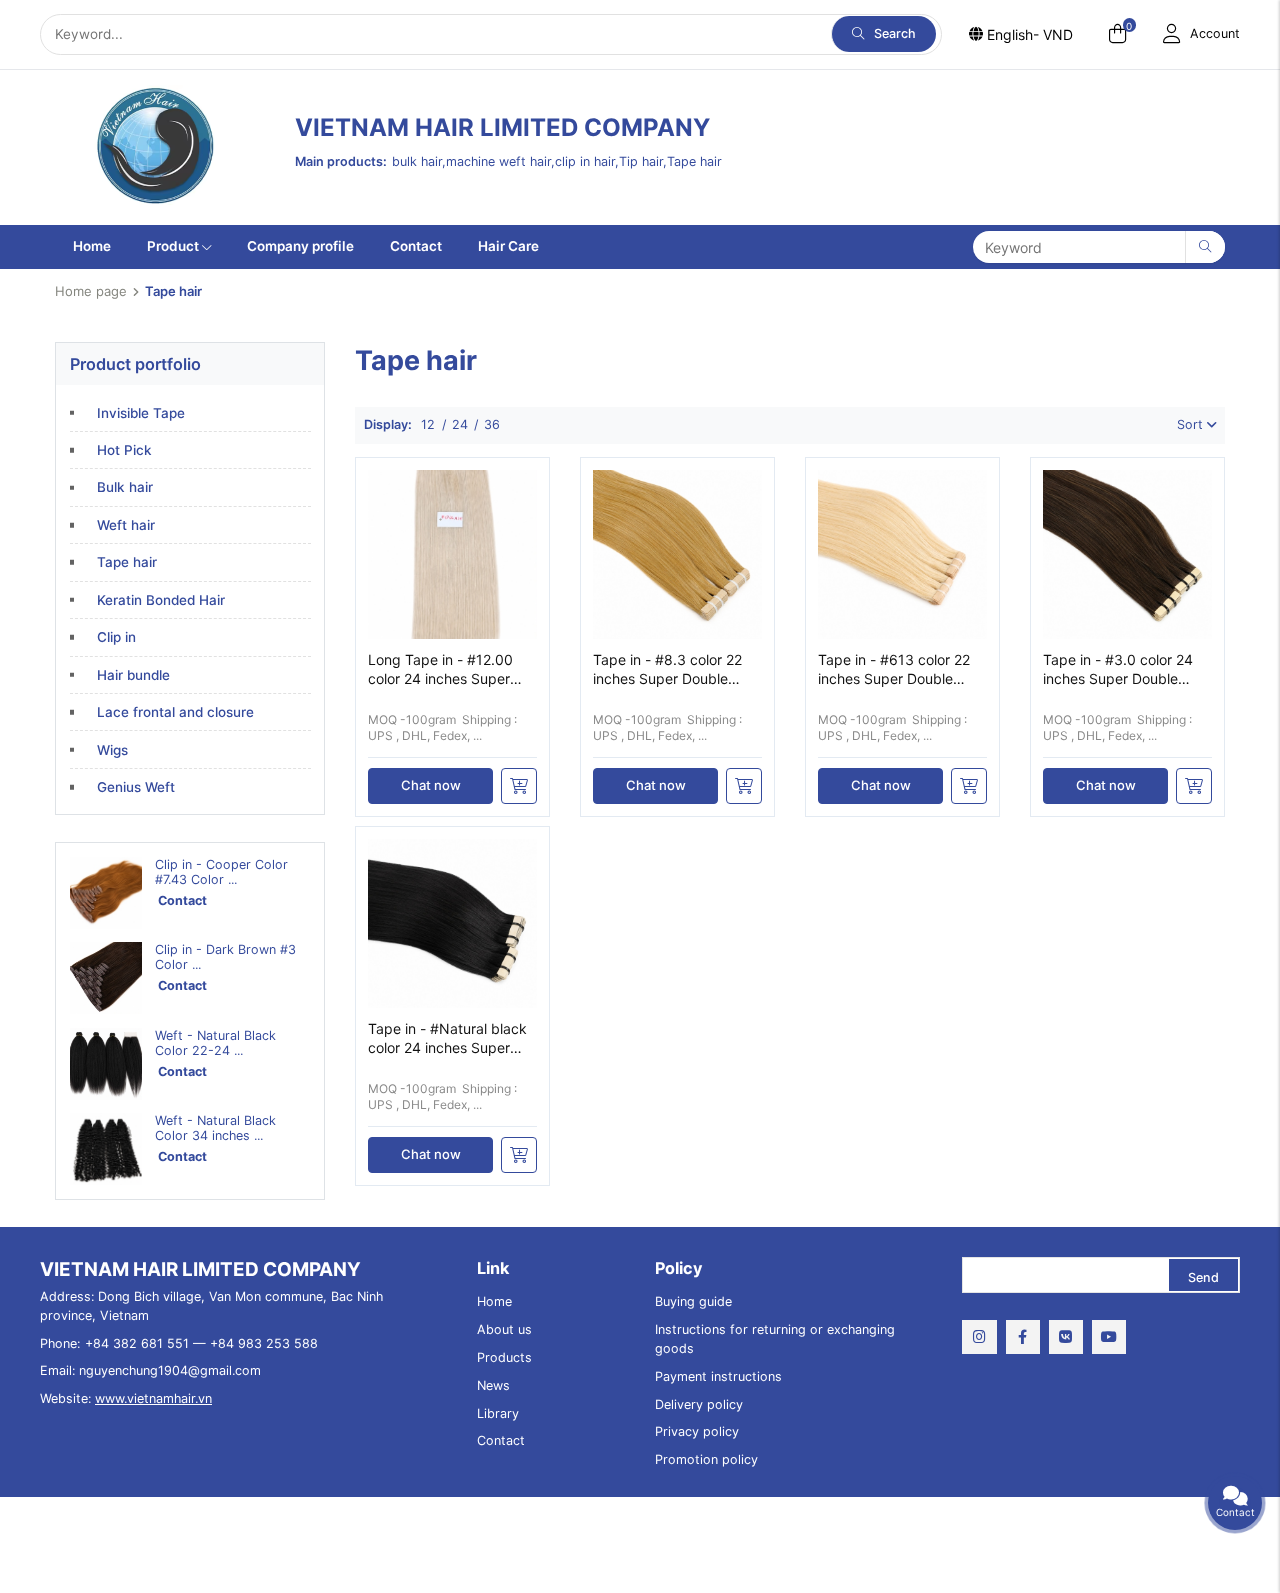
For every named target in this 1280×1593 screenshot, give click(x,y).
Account (1215, 33)
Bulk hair (125, 487)
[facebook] (1023, 1337)
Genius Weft (136, 787)
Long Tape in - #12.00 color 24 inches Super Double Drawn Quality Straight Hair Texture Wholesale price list (440, 670)
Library (498, 1413)
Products (504, 1357)
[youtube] (1109, 1337)
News (493, 1385)
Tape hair (127, 562)
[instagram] (979, 1337)
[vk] (1066, 1337)
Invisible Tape (141, 413)
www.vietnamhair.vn (153, 1398)
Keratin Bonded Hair (161, 600)
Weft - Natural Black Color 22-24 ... (215, 1043)
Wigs (112, 750)
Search (895, 33)
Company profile (300, 246)
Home (92, 246)
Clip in (116, 637)
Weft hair (126, 525)
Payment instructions (718, 1376)
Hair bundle (133, 675)
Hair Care (508, 246)
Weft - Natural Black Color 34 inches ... (215, 1128)
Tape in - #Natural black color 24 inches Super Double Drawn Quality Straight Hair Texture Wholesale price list (447, 1039)
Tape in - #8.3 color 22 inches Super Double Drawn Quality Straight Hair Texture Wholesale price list (668, 670)
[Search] (1205, 247)
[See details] (519, 786)
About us (504, 1329)
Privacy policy (697, 1431)
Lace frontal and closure (175, 712)
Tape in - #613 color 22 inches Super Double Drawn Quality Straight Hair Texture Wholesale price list (894, 670)
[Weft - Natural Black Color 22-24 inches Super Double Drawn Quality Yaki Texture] (106, 1064)
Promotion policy (706, 1459)
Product (173, 246)
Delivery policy (699, 1404)
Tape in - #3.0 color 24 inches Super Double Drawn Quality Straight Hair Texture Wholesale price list (1118, 670)
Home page (91, 291)
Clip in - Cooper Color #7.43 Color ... (221, 872)
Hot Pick (124, 450)
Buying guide (693, 1301)
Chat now (431, 785)
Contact (416, 246)
